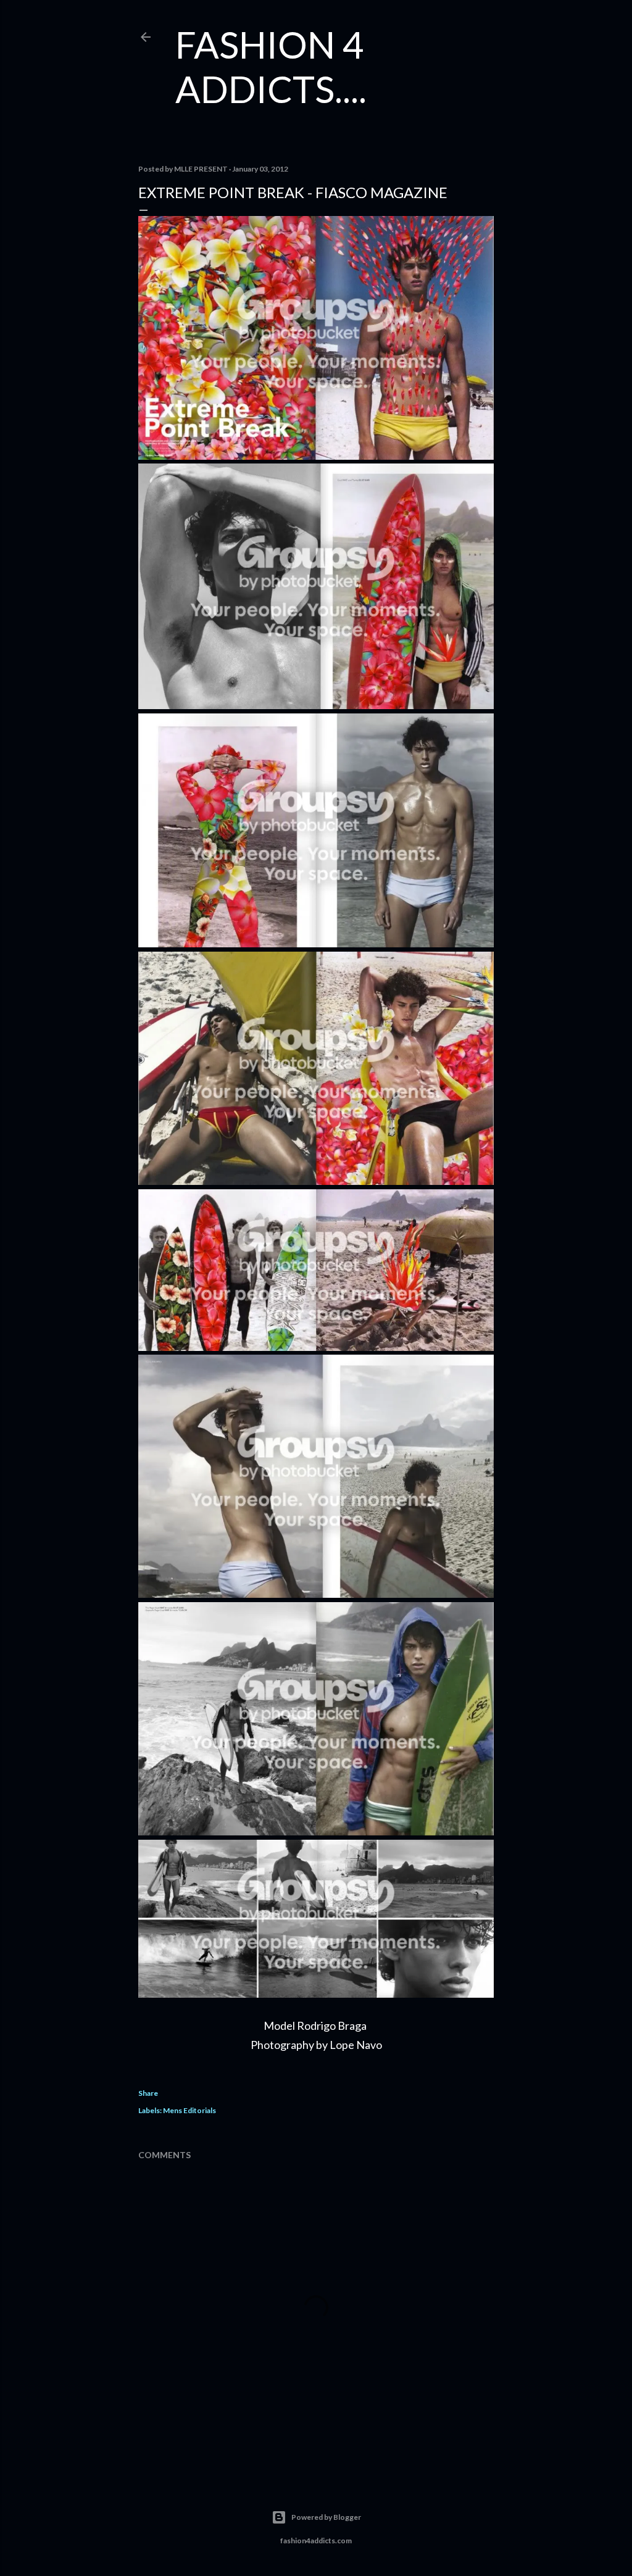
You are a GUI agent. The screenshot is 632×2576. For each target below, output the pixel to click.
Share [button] (148, 2093)
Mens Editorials (189, 2110)
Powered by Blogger (326, 2517)
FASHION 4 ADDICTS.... (271, 67)
